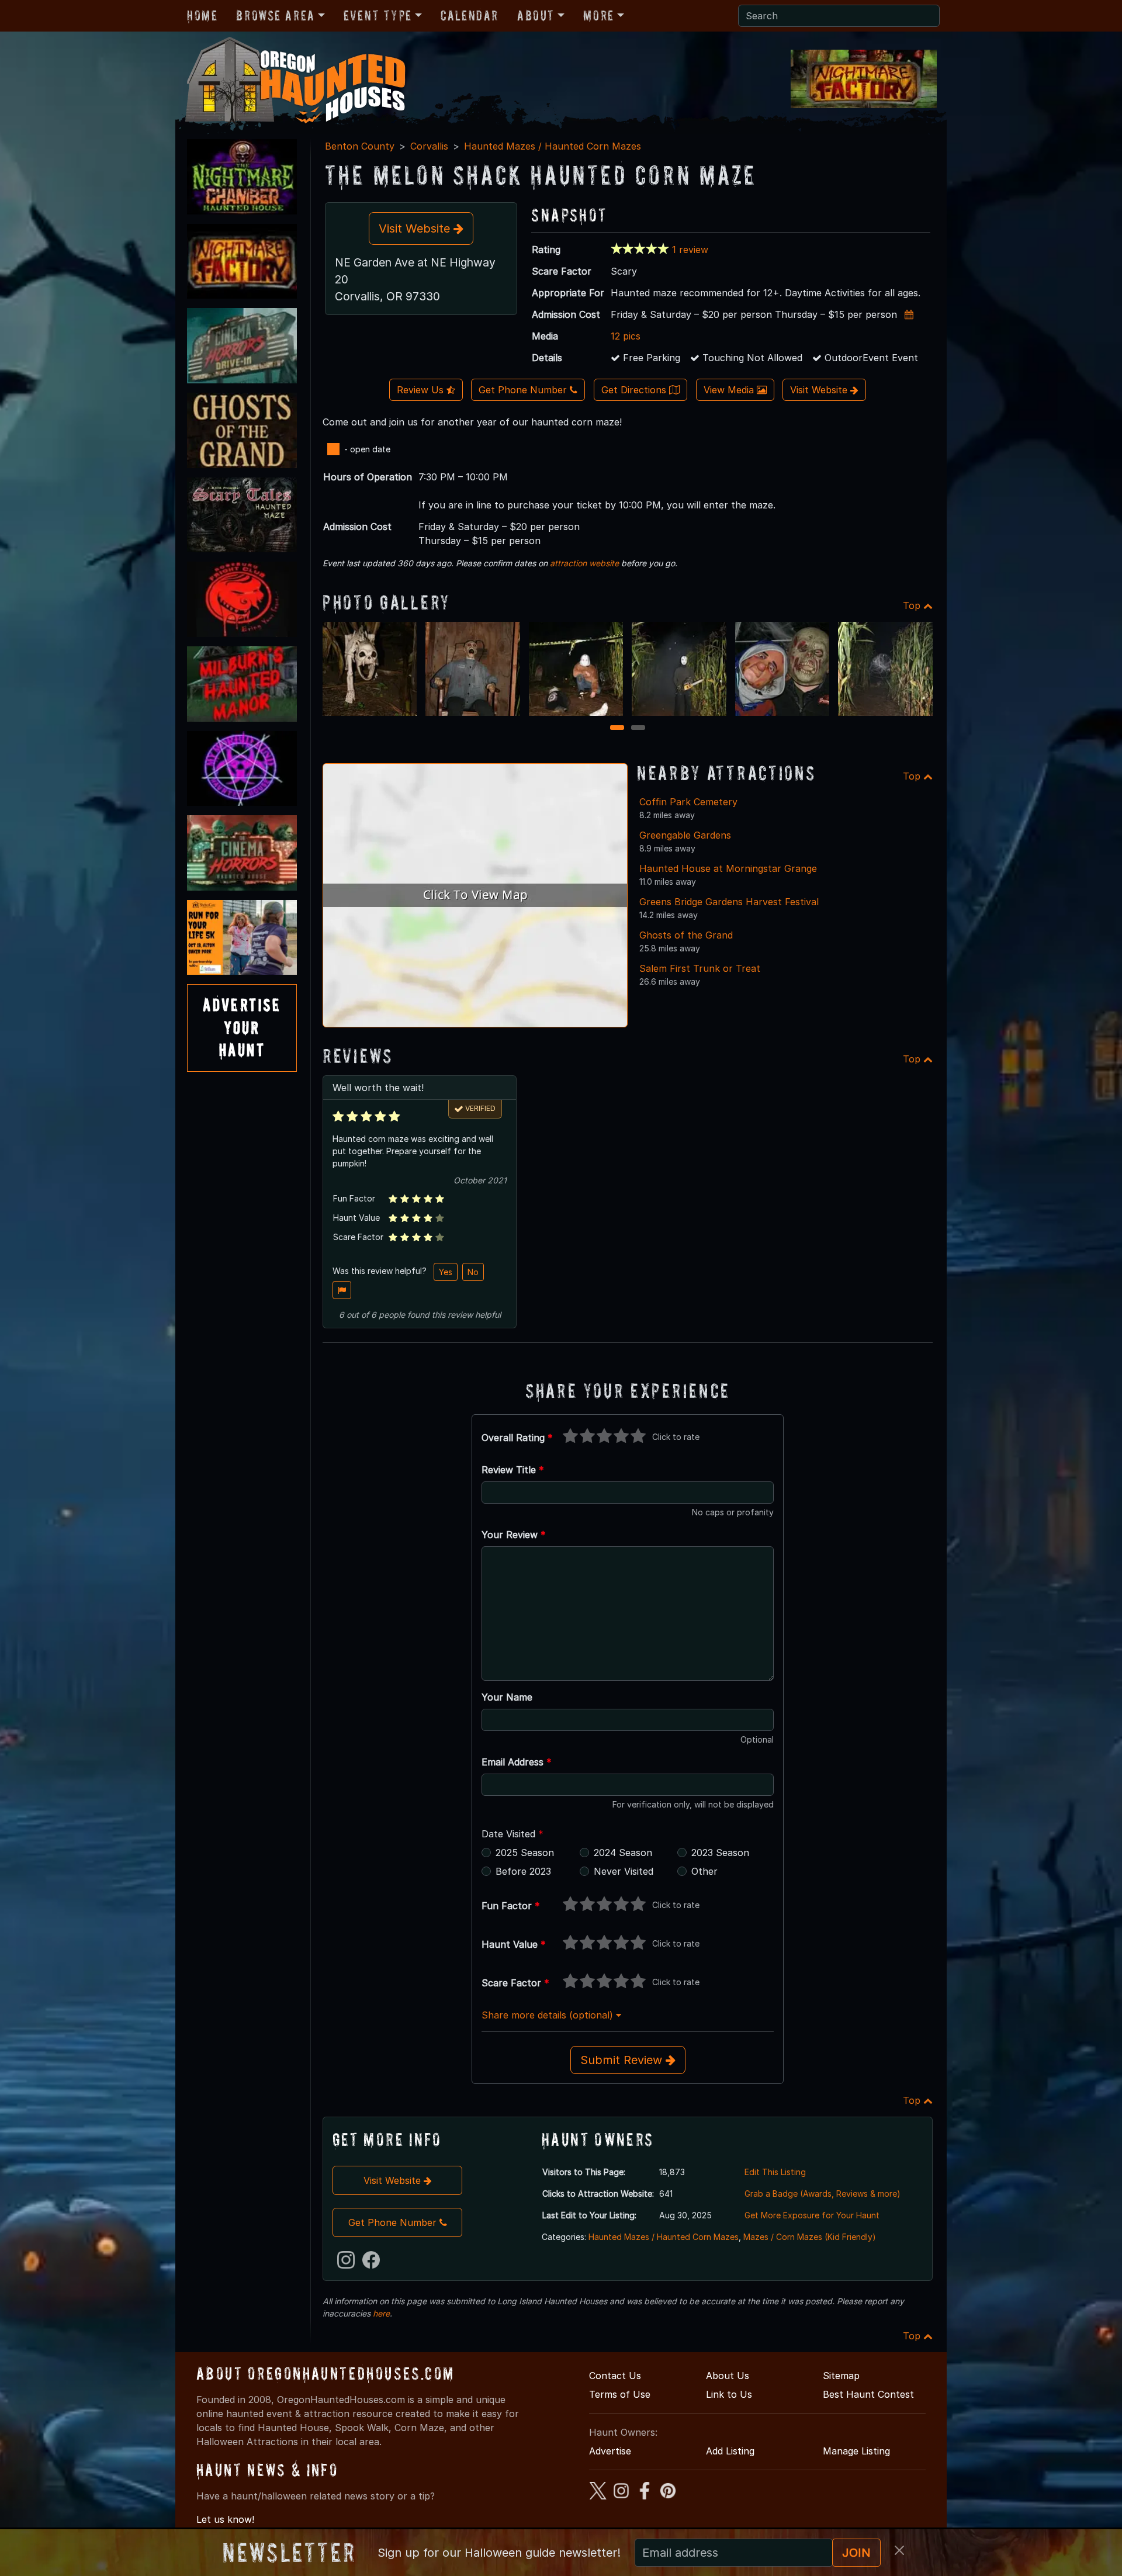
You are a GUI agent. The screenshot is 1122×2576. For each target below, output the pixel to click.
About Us (728, 2376)
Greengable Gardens (685, 835)
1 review (690, 250)
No (473, 1272)
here (381, 2313)
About (536, 15)
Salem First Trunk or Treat (700, 968)
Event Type (378, 15)
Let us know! (225, 2519)
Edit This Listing (775, 2172)
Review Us (422, 390)
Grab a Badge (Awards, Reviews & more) (823, 2194)
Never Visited (624, 1871)
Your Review (514, 1535)
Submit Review (623, 2060)
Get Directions (635, 390)
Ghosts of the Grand (686, 935)
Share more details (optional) (549, 2015)
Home (202, 15)
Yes (446, 1272)
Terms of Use (620, 2394)
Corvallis (429, 146)
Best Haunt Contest (868, 2394)
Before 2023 (523, 1871)
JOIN (856, 2553)
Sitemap (841, 2376)
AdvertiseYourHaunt (242, 1027)
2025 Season (525, 1853)
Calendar (470, 15)
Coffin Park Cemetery (688, 802)
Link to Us (729, 2394)
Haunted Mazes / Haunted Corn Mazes (553, 146)
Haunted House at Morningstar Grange (728, 868)
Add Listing (730, 2451)
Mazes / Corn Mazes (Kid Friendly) (810, 2237)
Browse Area (275, 15)
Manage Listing (856, 2451)
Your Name (507, 1697)
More (598, 15)
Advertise (610, 2451)
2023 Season (720, 1853)
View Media (730, 390)
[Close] (899, 2550)
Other (704, 1871)
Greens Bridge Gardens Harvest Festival (729, 902)
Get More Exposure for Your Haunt (812, 2215)
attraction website (584, 563)
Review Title (513, 1470)
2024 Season (623, 1853)
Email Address (517, 1762)
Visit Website (416, 228)
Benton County (360, 146)
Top (913, 605)
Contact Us (615, 2376)
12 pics (626, 336)
